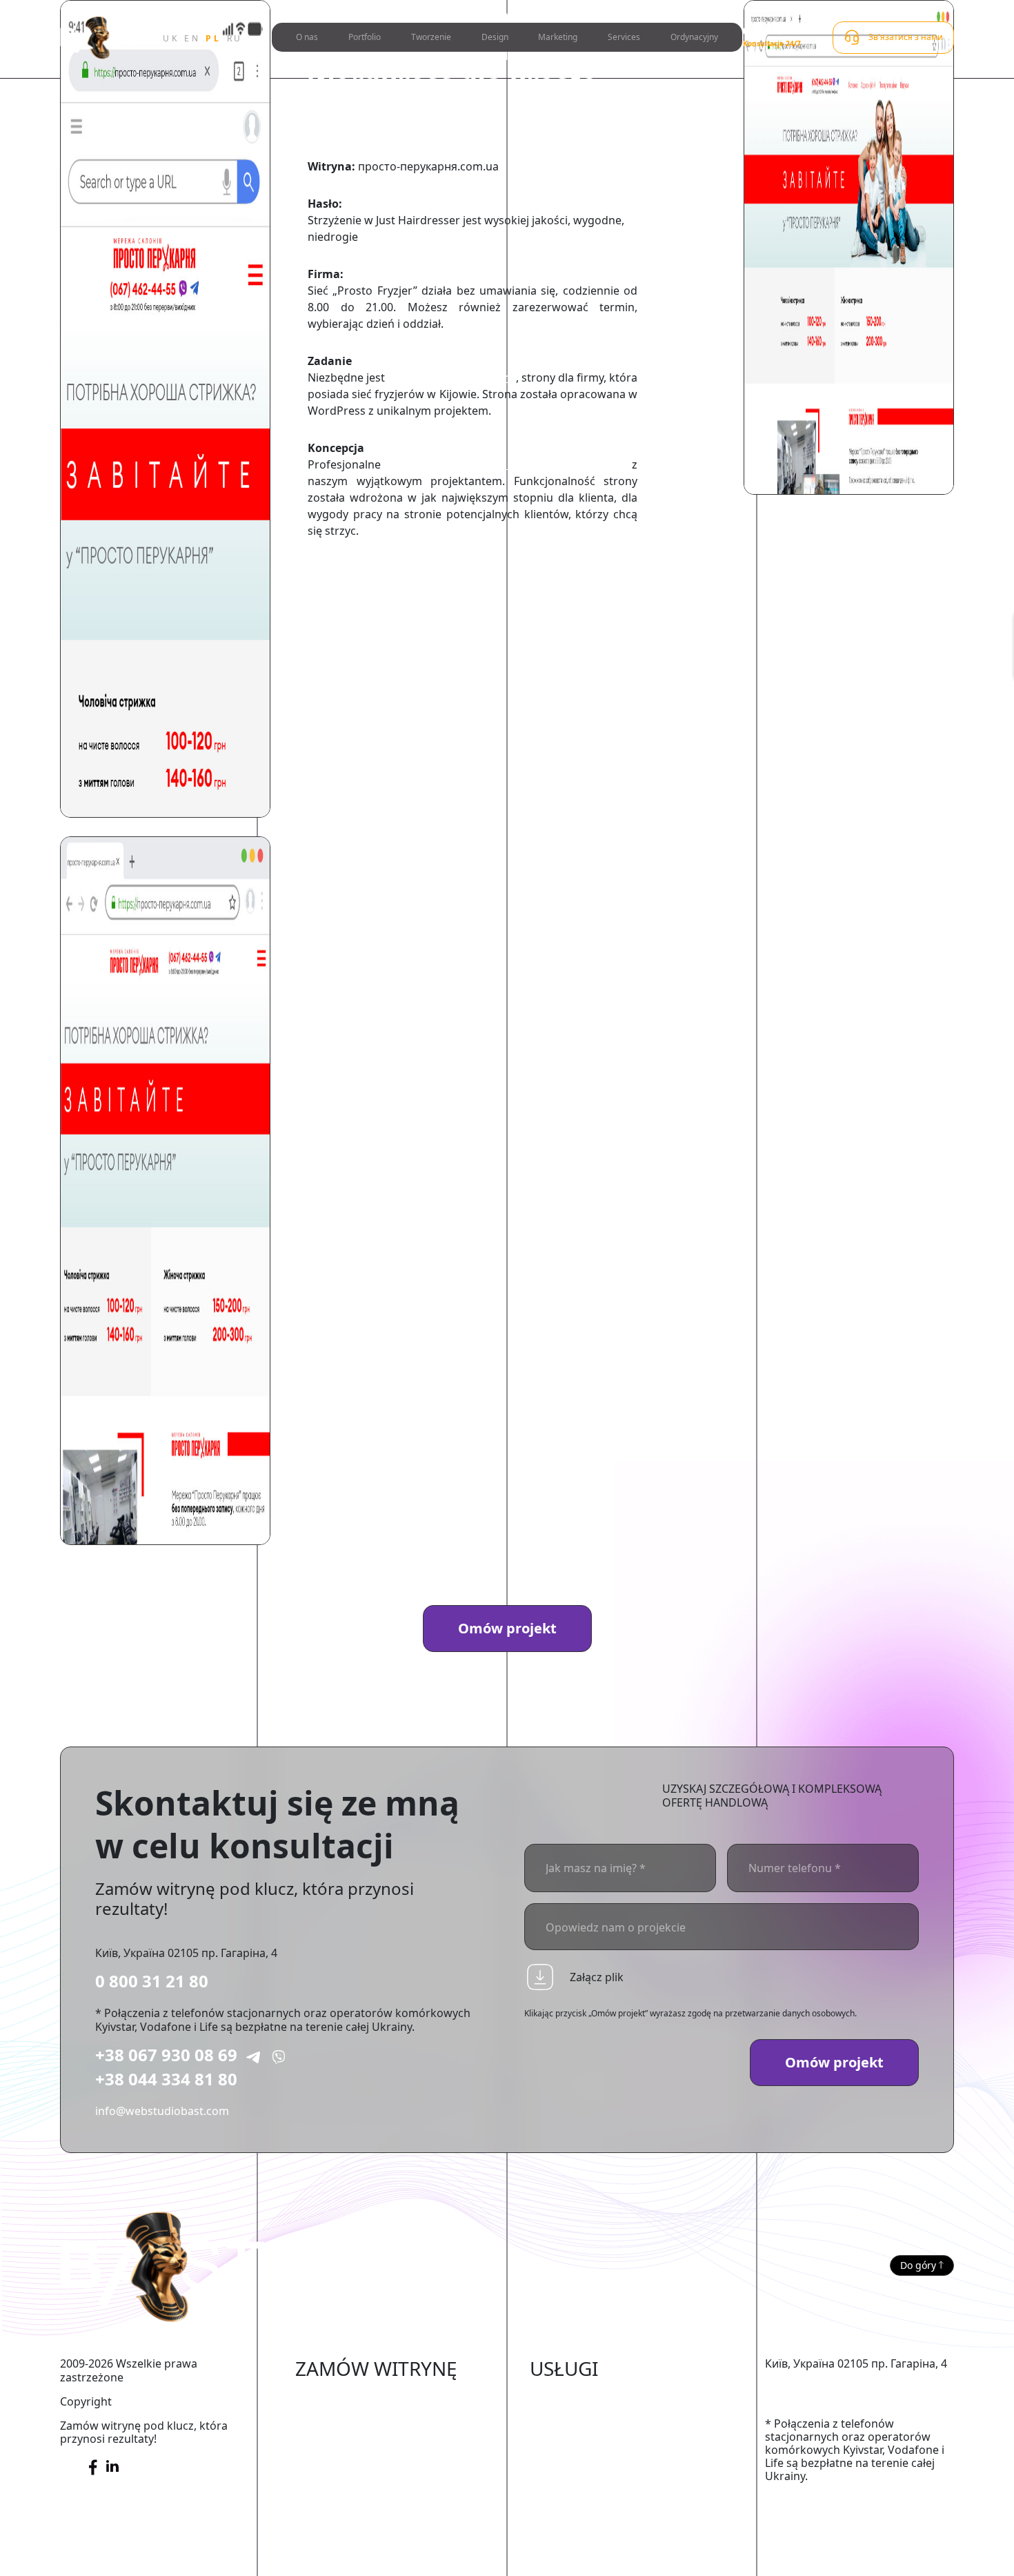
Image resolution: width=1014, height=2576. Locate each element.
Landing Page (331, 2524)
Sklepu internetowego (353, 2398)
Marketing (558, 37)
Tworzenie (431, 37)
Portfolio (365, 37)
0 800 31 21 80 (152, 1981)
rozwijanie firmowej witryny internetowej (506, 464)
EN (192, 38)
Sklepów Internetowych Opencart (383, 2440)
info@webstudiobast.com (162, 2111)
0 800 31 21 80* (774, 31)
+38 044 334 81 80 (166, 2079)
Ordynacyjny (694, 37)
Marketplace (328, 2419)
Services (624, 37)
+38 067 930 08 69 (166, 2055)
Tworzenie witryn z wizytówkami (380, 2482)
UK (171, 38)
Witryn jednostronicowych (364, 2503)
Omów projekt (507, 1628)
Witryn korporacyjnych (355, 2461)
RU (235, 38)
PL (213, 38)
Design (495, 37)
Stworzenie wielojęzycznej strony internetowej (381, 2553)
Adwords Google (574, 2440)
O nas (307, 37)
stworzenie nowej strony (452, 377)
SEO (540, 2419)
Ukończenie (560, 2398)
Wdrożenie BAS (569, 2461)
